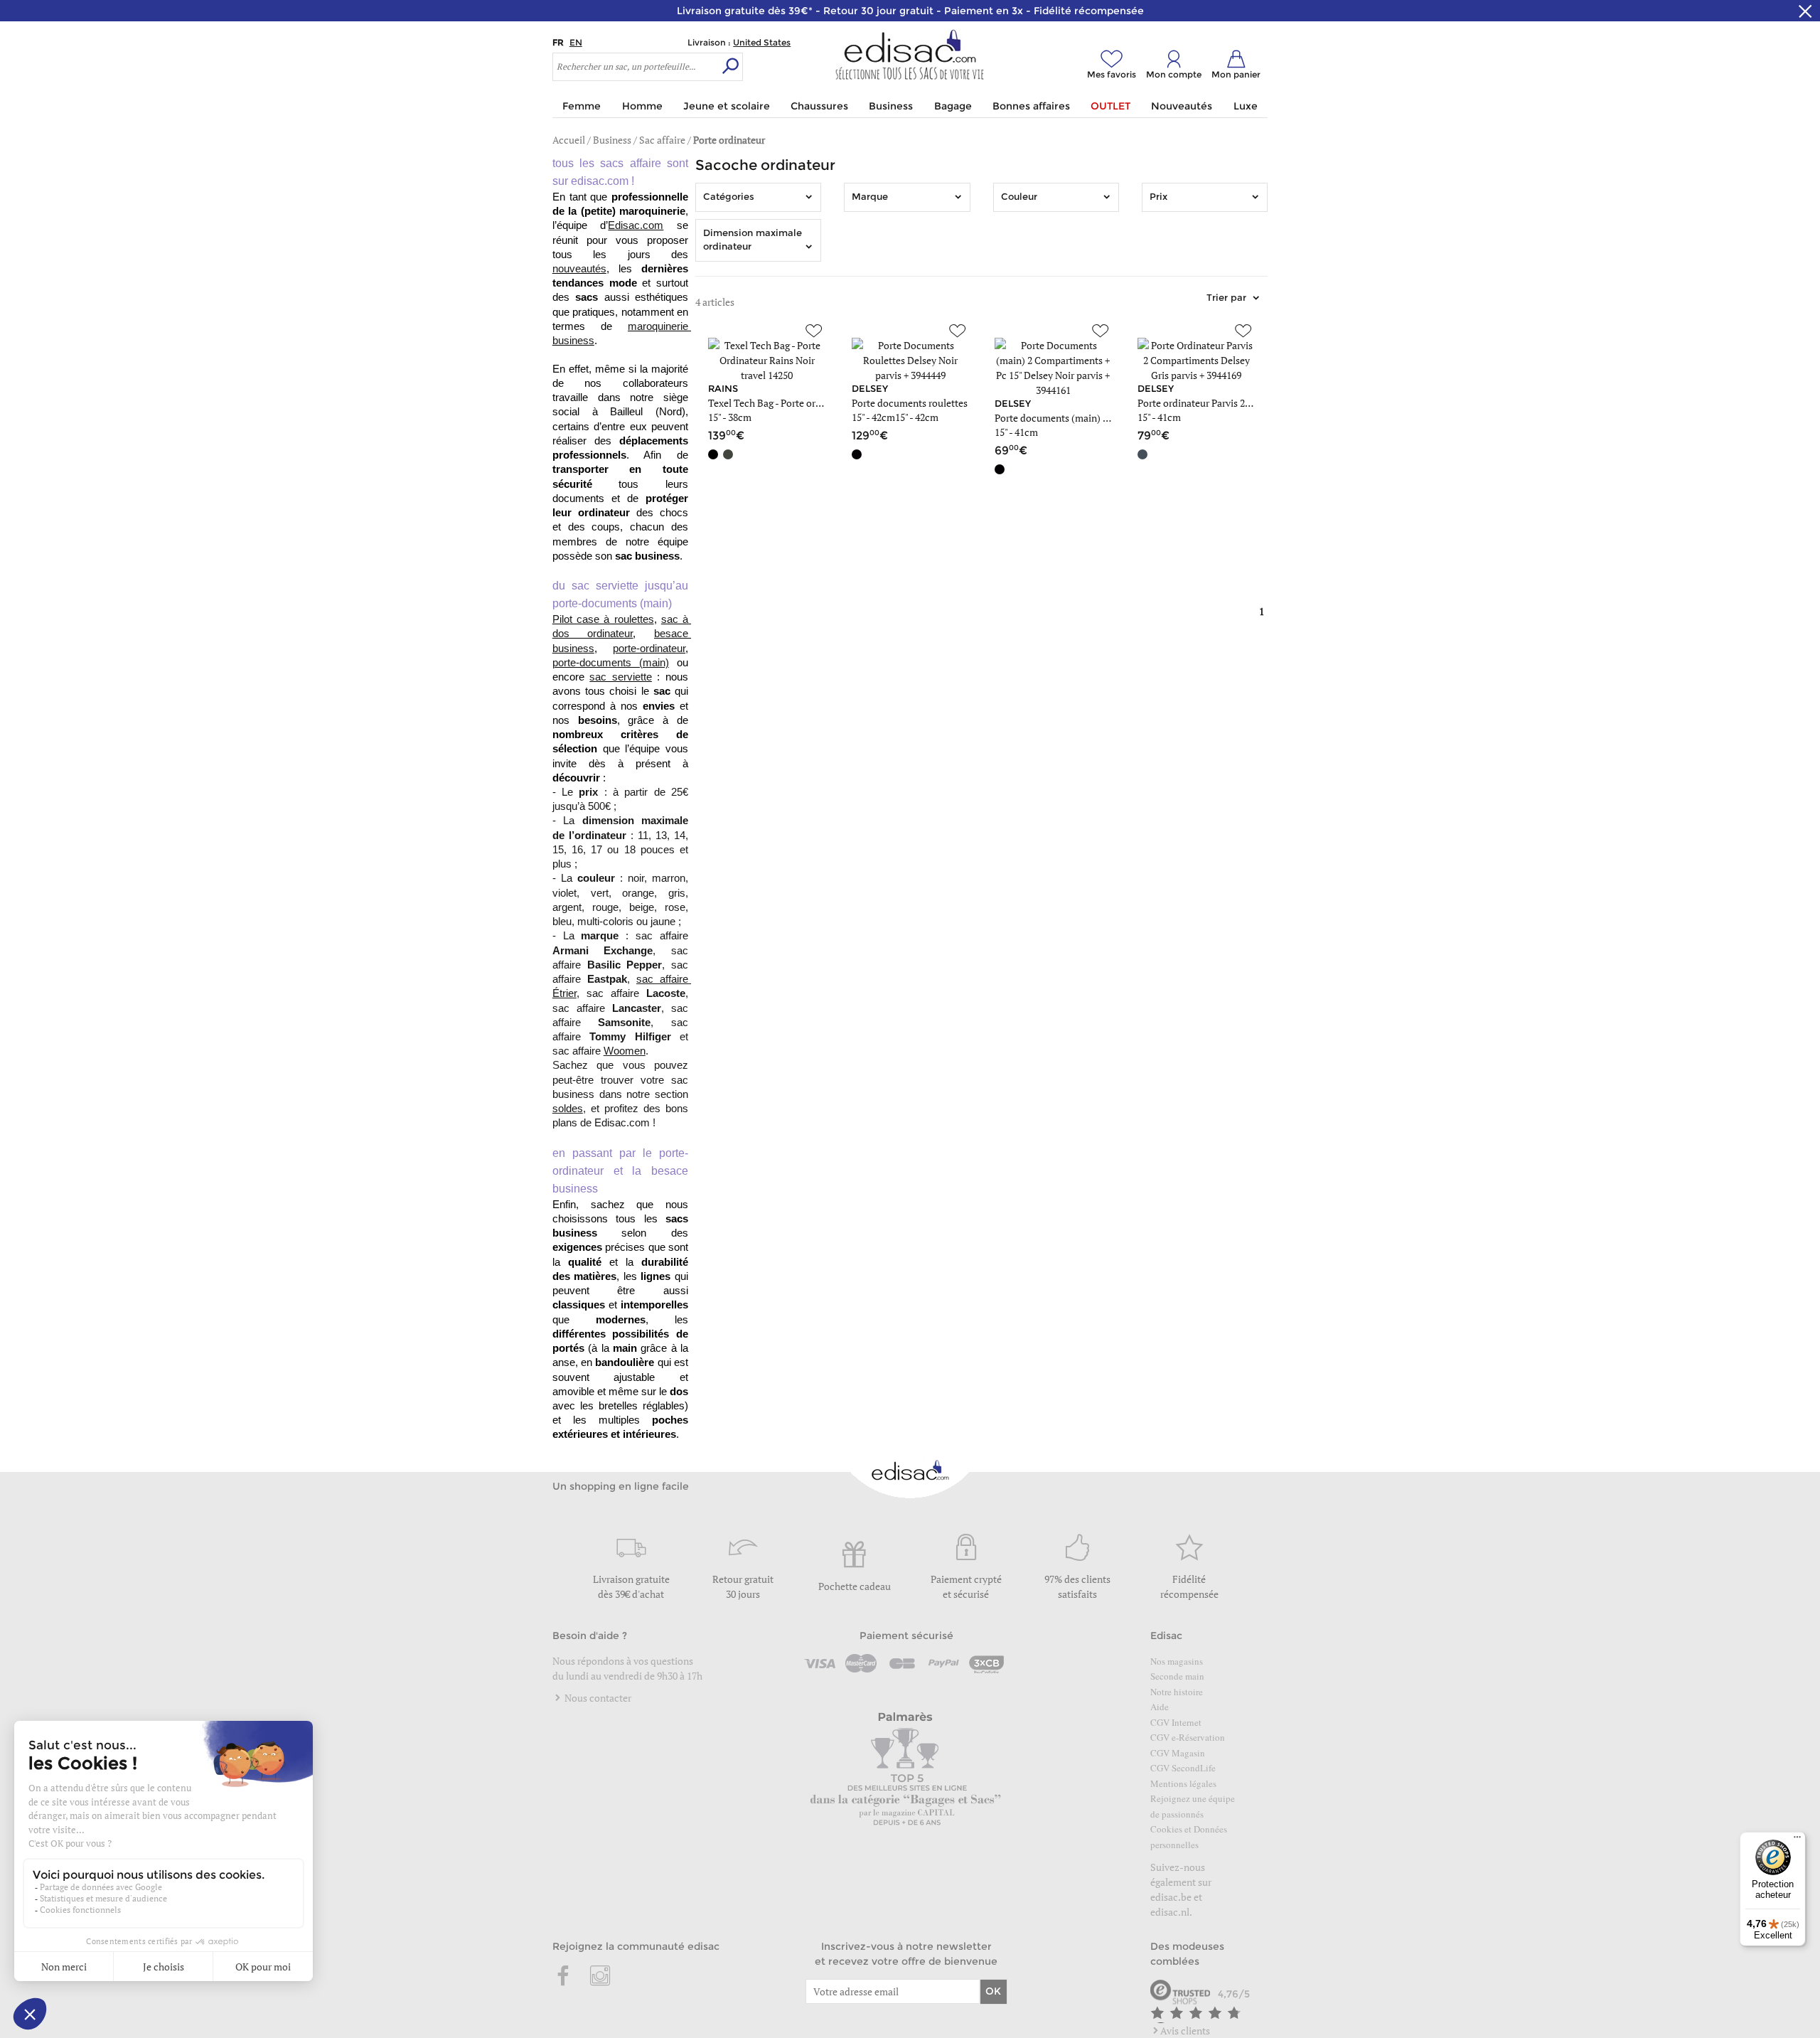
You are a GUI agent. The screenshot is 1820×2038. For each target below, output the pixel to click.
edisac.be (1171, 1897)
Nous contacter (597, 1698)
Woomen (625, 1051)
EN (576, 42)
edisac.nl (1170, 1912)
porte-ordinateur (649, 649)
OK (993, 1991)
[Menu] (1797, 1840)
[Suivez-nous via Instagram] (600, 1977)
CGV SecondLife (1183, 1768)
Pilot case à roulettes (603, 619)
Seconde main (1177, 1676)
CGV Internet (1176, 1722)
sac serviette (621, 677)
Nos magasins (1177, 1661)
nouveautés (579, 269)
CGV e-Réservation (1188, 1737)
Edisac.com (636, 225)
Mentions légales (1183, 1783)
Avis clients (1185, 2031)
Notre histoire (1177, 1692)
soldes (568, 1109)
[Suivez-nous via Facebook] (564, 1977)
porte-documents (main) (611, 663)
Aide (1160, 1707)
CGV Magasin (1178, 1753)
